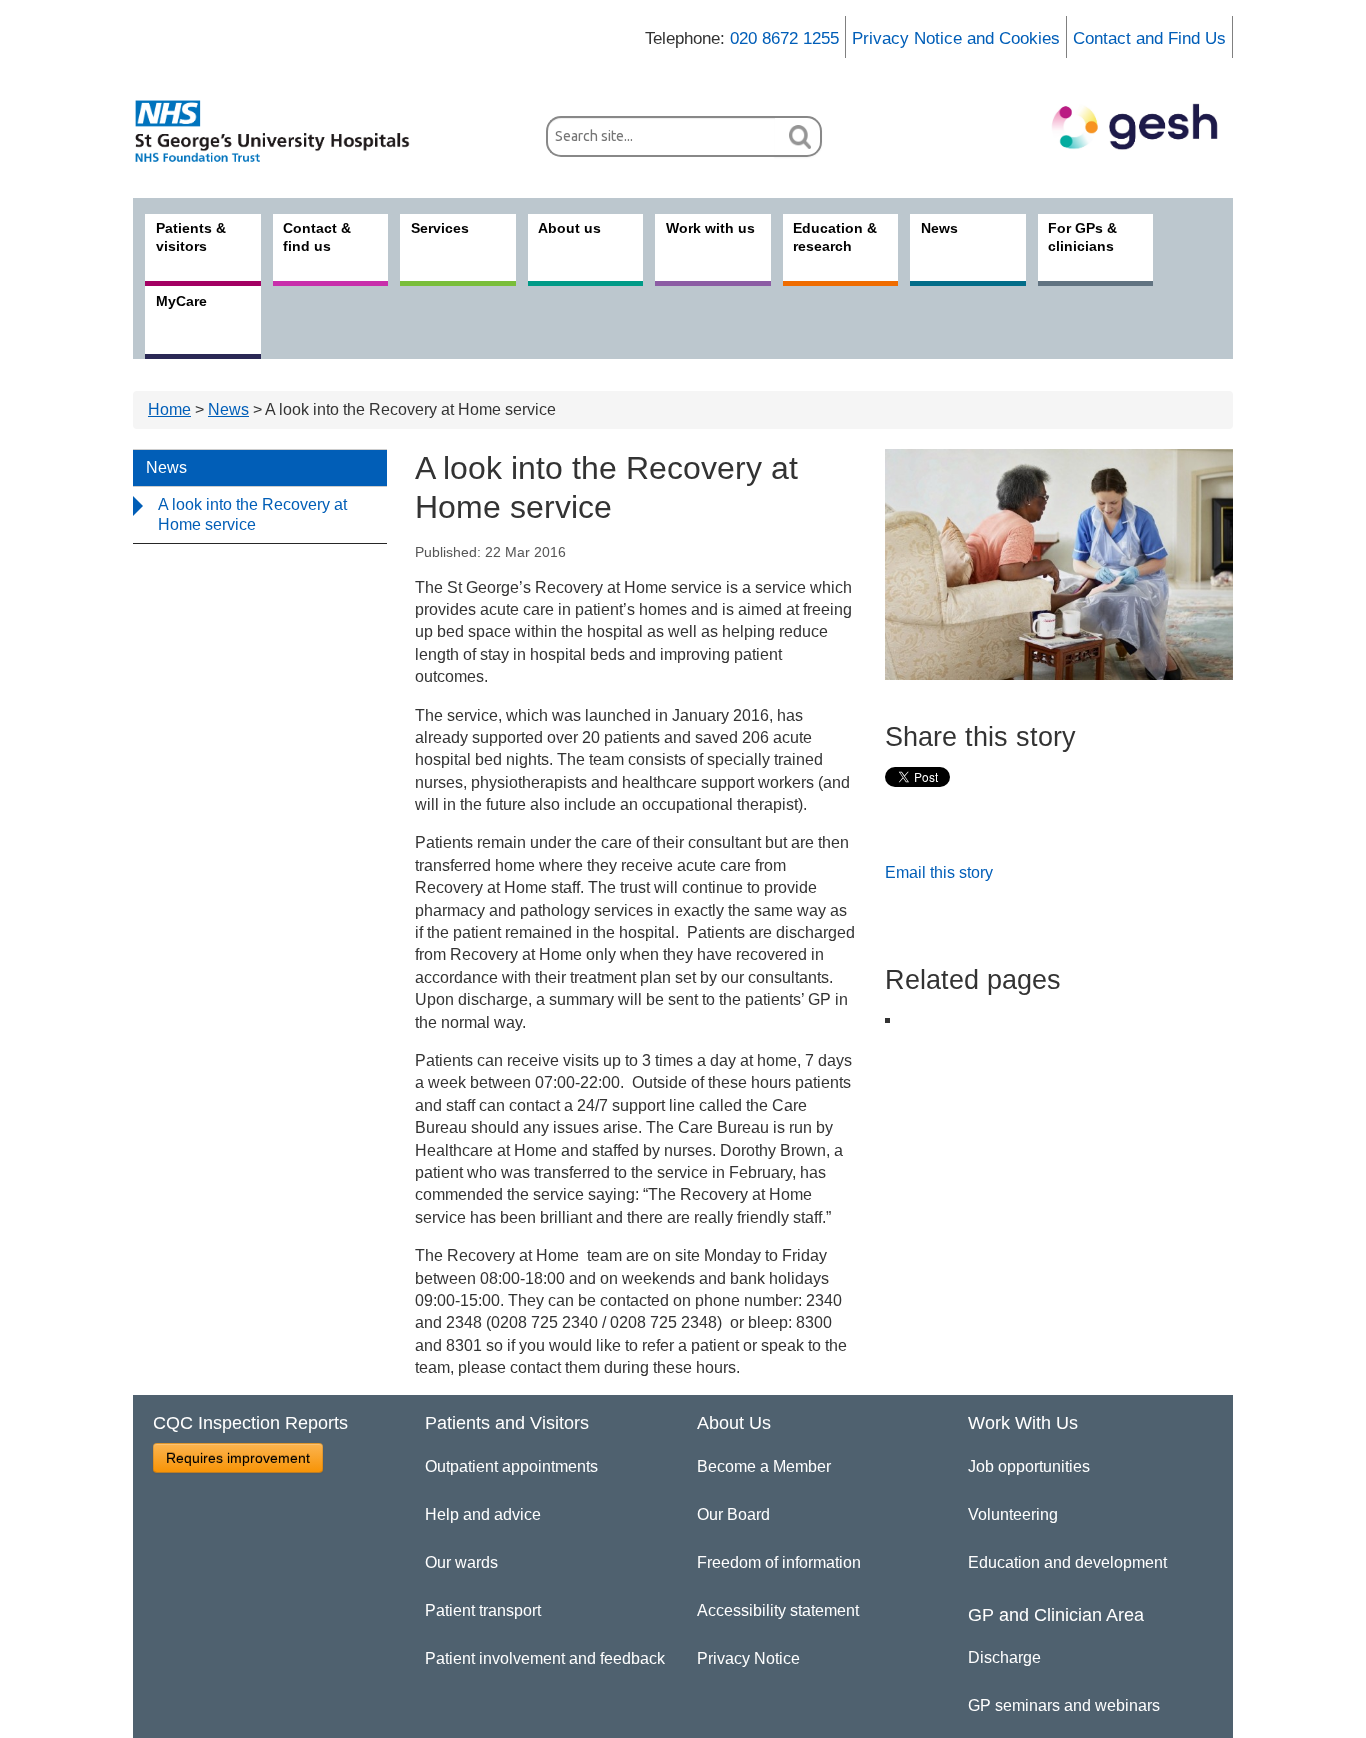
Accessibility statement (778, 1610)
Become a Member (764, 1466)
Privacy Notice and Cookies (956, 38)
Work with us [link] (710, 228)
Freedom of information (779, 1562)
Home (169, 409)
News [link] (939, 228)
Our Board (733, 1514)
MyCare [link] (181, 301)
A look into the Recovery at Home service (252, 514)
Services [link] (440, 228)
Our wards (461, 1562)
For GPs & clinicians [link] (1082, 237)
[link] (283, 131)
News (228, 409)
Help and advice (483, 1514)
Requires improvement (238, 1458)
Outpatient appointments (511, 1466)
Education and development (1067, 1562)
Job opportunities (1029, 1466)
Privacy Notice (748, 1658)
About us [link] (569, 228)
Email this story (939, 872)
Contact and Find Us (1149, 38)
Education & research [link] (835, 237)
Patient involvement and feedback (545, 1658)
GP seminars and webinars (1064, 1705)
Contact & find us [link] (317, 237)
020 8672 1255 (784, 38)
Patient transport (483, 1610)
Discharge (1004, 1657)
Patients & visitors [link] (191, 237)
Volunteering (1013, 1514)
